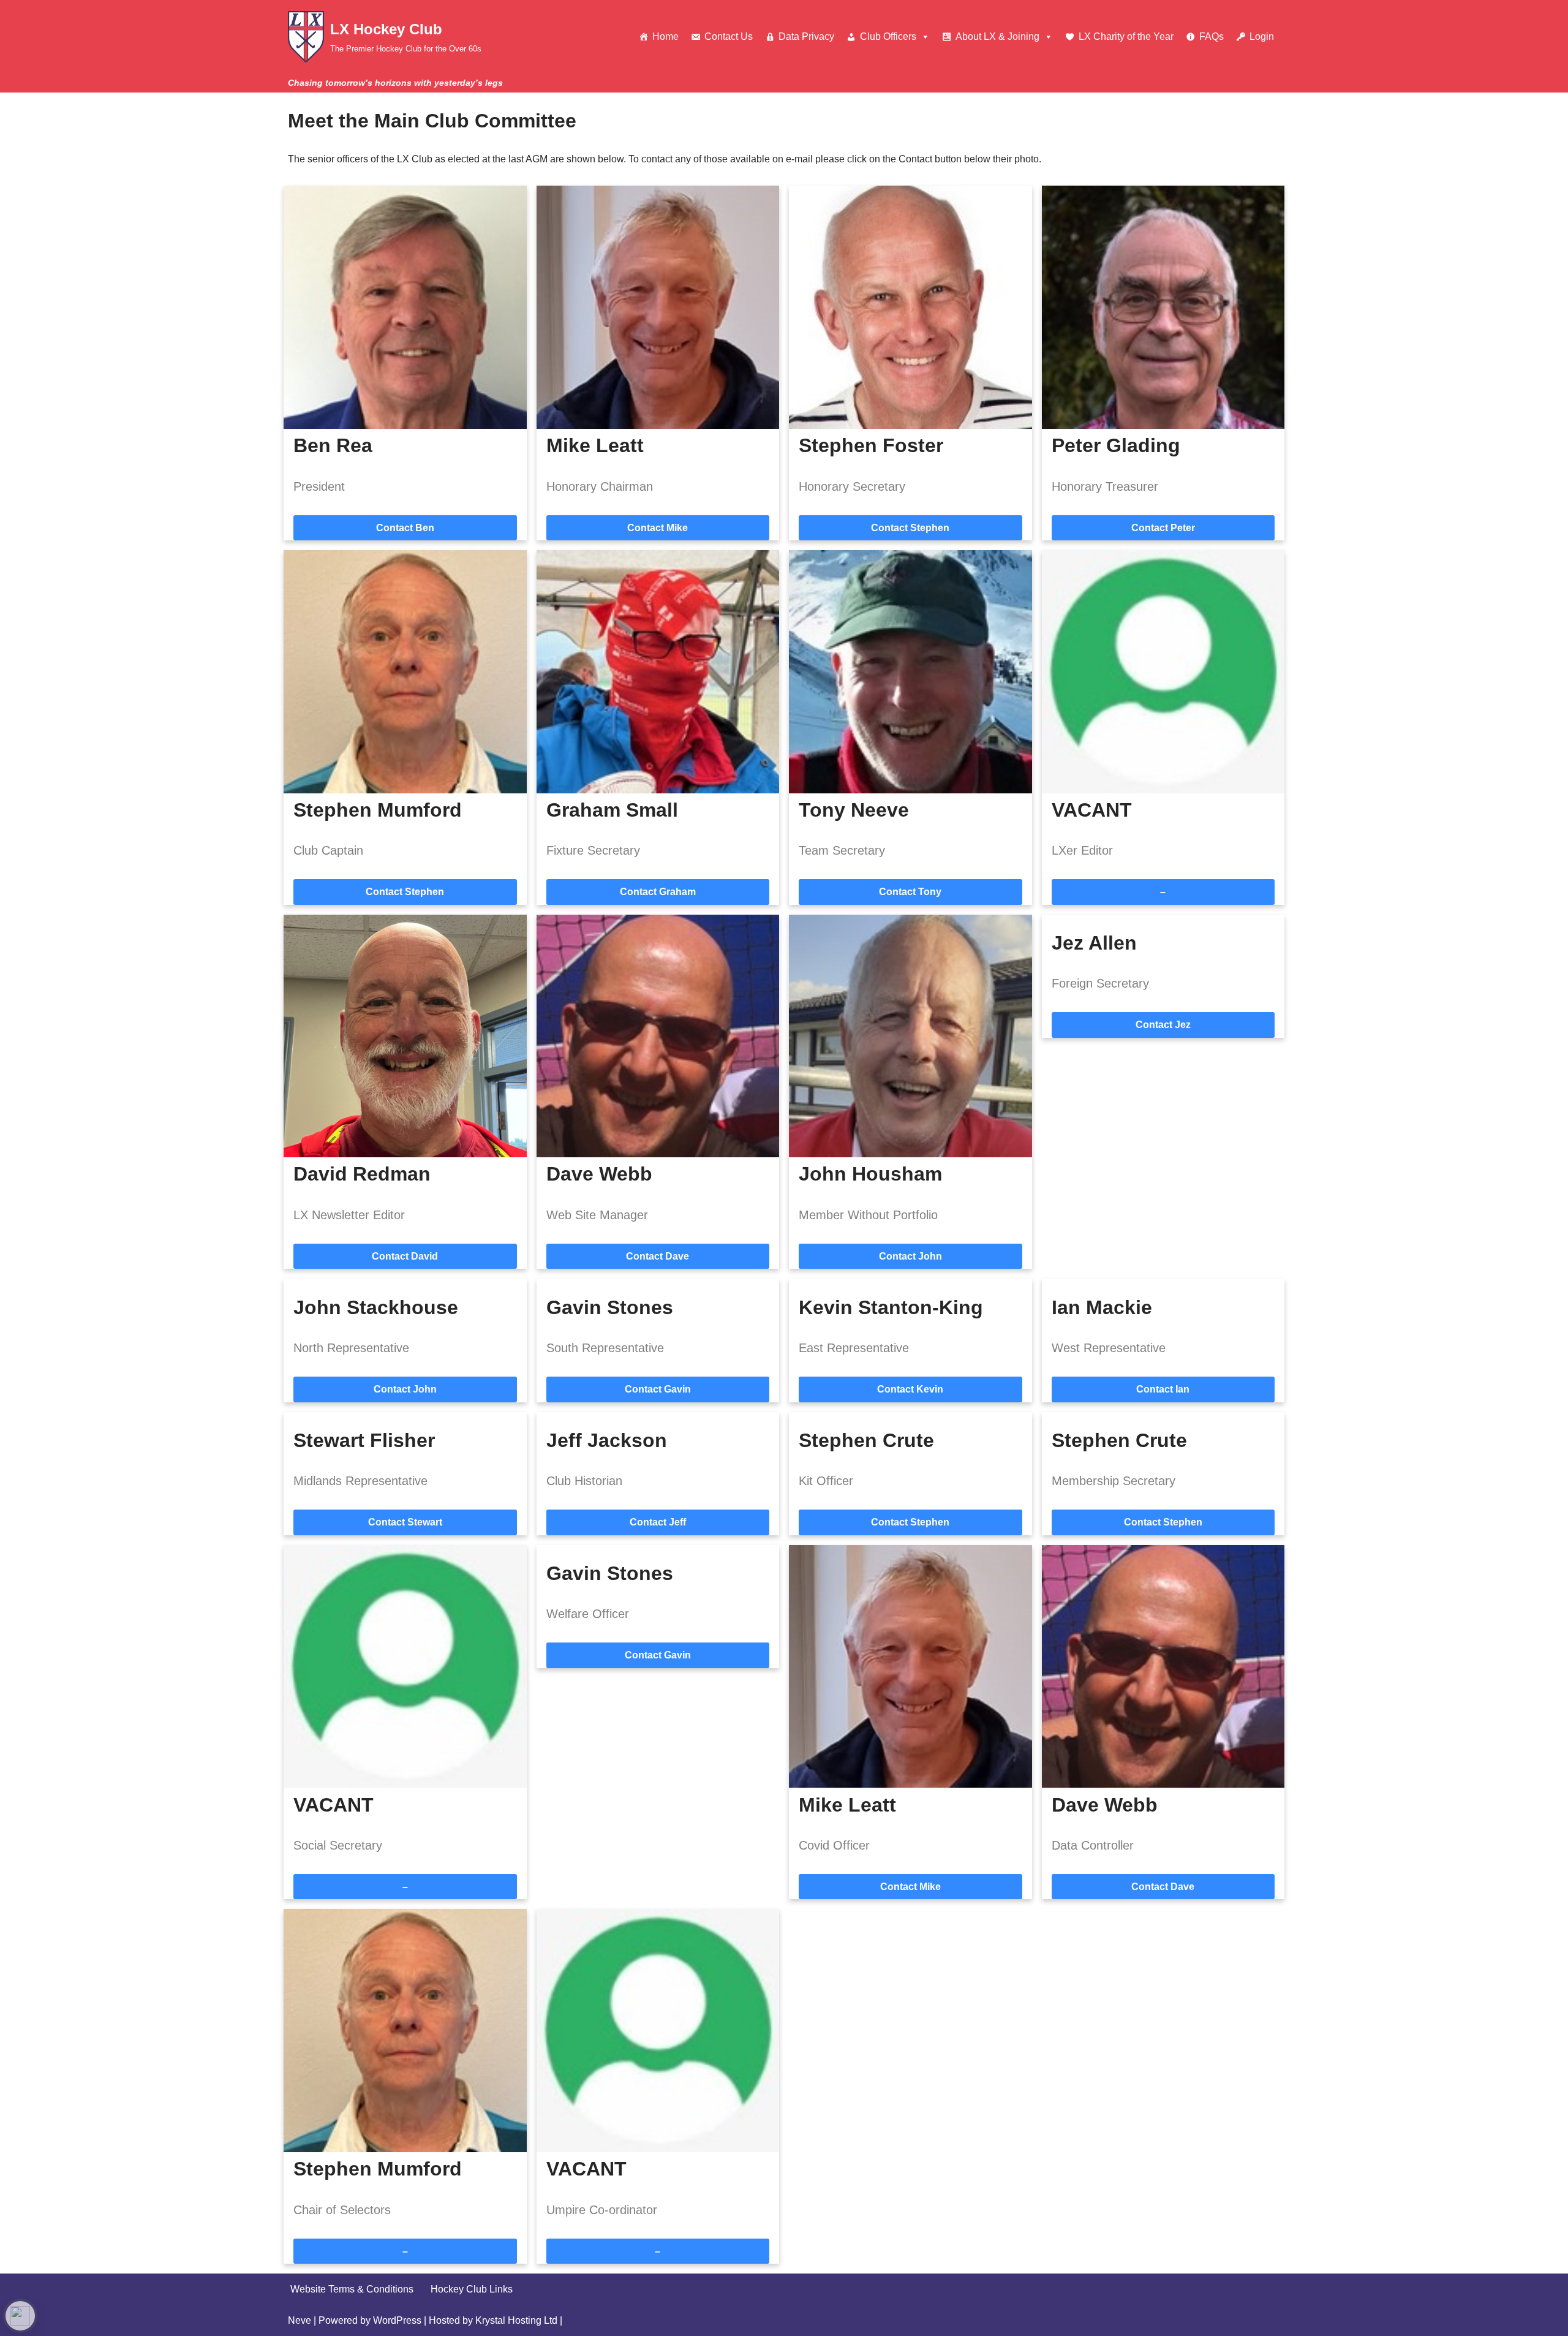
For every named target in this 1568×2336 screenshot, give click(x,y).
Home (665, 36)
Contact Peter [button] (1163, 528)
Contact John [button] (910, 1256)
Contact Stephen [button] (910, 528)
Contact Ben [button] (405, 528)
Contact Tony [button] (910, 892)
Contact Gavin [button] (658, 1389)
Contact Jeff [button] (658, 1522)
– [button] (1163, 892)
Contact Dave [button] (658, 1256)
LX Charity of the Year (1126, 36)
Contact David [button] (405, 1256)
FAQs (1212, 36)
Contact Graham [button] (658, 892)
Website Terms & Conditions (352, 2289)
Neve (300, 2320)
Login (1262, 36)
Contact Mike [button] (658, 528)
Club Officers (888, 36)
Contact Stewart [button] (405, 1522)
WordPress (397, 2320)
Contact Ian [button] (1163, 1389)
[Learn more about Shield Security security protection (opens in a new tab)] (20, 2316)
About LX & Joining (997, 36)
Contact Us (729, 36)
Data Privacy (806, 36)
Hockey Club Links (472, 2289)
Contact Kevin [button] (910, 1389)
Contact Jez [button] (1163, 1025)
